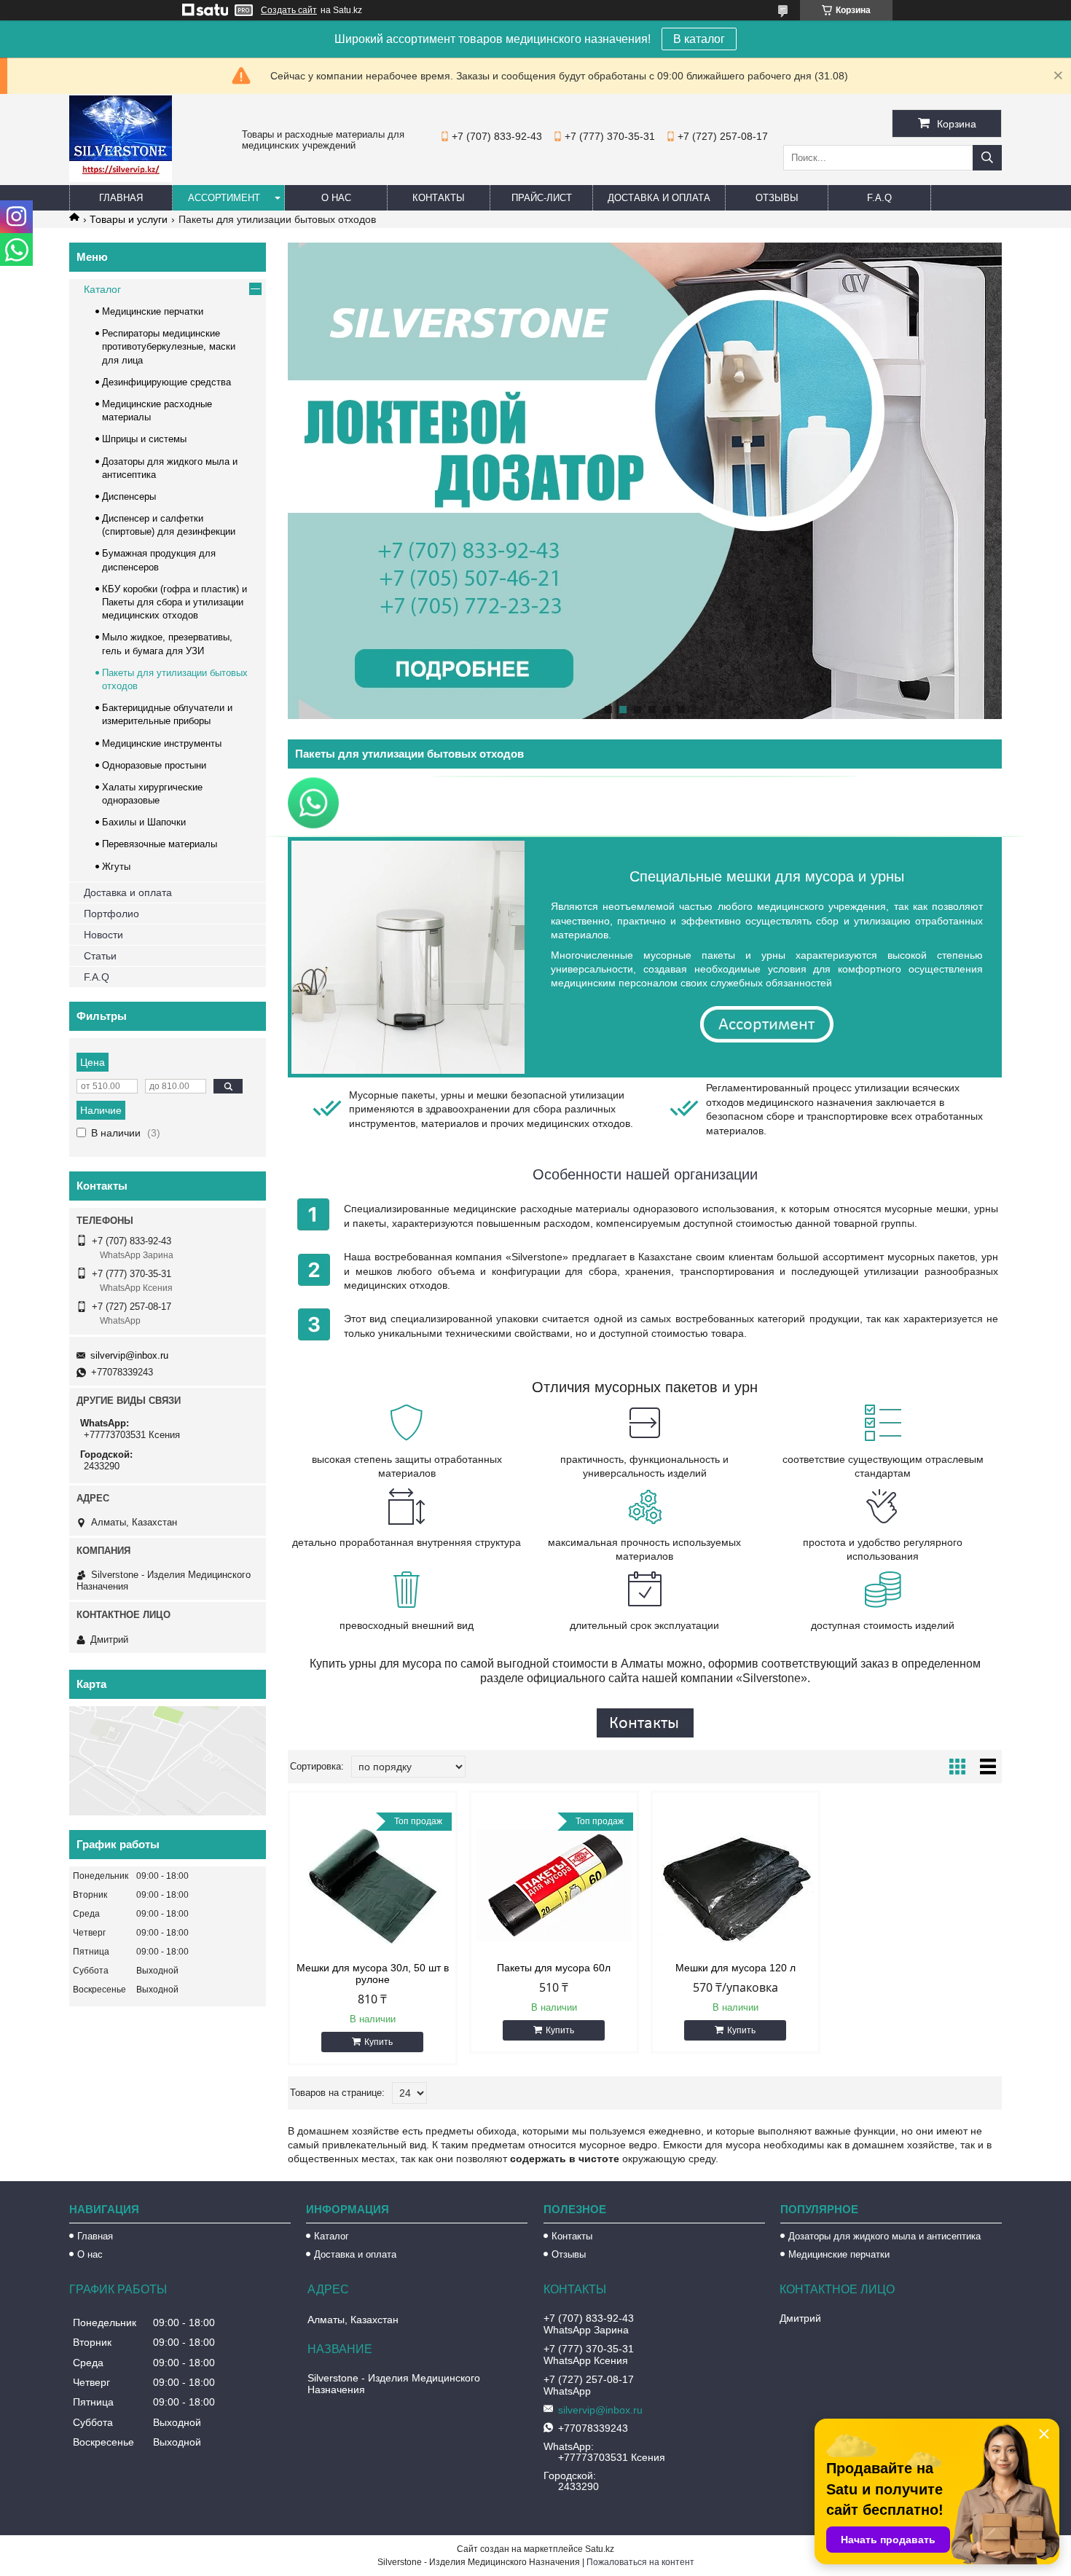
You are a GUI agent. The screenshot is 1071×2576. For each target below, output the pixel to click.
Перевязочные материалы (160, 844)
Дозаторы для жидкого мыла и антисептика (884, 2236)
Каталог (102, 289)
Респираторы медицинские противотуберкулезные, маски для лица (169, 346)
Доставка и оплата (659, 198)
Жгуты (116, 867)
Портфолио (111, 914)
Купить (378, 2042)
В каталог (699, 39)
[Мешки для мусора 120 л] (735, 1885)
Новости (103, 935)
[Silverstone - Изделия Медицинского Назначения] (121, 178)
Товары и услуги (129, 219)
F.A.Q (879, 198)
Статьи (100, 956)
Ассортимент (224, 198)
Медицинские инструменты (162, 743)
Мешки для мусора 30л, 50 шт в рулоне (373, 1974)
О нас (336, 198)
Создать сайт (289, 10)
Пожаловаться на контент (640, 2562)
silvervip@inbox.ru (129, 1355)
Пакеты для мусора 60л (554, 1968)
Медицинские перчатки (153, 311)
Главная (121, 198)
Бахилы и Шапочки (144, 822)
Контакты (439, 198)
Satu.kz (600, 2549)
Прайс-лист (542, 198)
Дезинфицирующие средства (166, 382)
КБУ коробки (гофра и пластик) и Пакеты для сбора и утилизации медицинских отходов (174, 602)
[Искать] (987, 158)
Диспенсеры (129, 496)
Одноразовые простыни (154, 765)
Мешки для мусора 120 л (735, 1968)
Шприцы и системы (144, 439)
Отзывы (777, 198)
